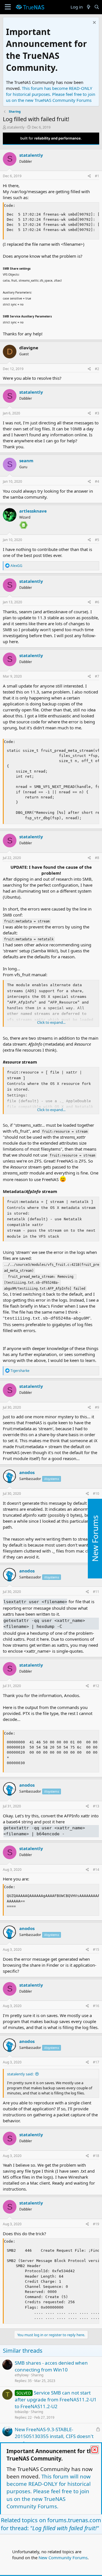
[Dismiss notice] (94, 23)
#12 (96, 1686)
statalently (16, 127)
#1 (97, 176)
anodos (27, 1472)
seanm (26, 461)
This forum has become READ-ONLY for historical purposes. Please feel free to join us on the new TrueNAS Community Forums (51, 94)
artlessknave (33, 511)
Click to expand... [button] (51, 1022)
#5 (97, 540)
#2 (97, 369)
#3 (97, 413)
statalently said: (20, 2074)
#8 (97, 858)
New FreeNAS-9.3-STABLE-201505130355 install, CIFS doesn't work (54, 2436)
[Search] (97, 7)
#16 (96, 2006)
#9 (97, 1407)
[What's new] (88, 7)
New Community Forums (63, 2558)
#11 (96, 1592)
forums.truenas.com (74, 2520)
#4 (97, 481)
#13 (96, 1806)
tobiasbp (22, 2412)
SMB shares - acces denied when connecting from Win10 (51, 2366)
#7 (97, 676)
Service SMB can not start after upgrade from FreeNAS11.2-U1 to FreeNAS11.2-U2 (56, 2399)
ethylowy (22, 2375)
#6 (97, 602)
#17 (96, 2062)
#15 (96, 1949)
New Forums (95, 1538)
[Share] (89, 176)
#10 (96, 1494)
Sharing (37, 2375)
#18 (96, 2156)
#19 (96, 2224)
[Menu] (8, 7)
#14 (96, 1870)
